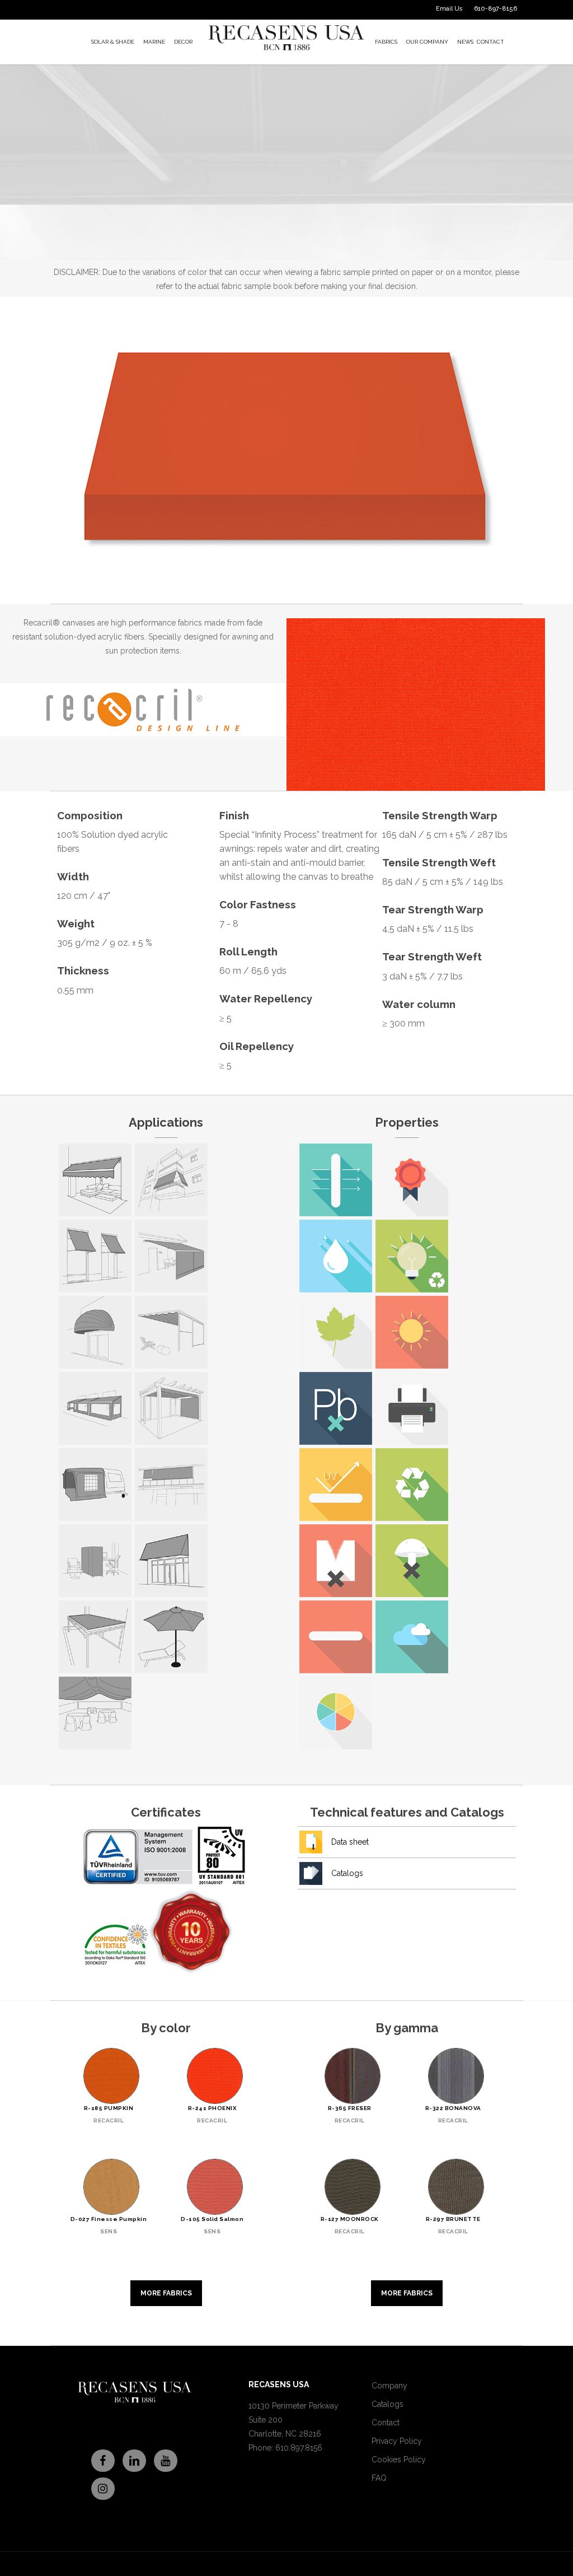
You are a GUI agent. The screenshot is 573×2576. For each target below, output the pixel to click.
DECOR (183, 42)
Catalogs (347, 1873)
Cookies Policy (399, 2460)
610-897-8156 (495, 9)
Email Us (449, 9)
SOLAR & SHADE (113, 42)
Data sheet (350, 1842)
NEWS (465, 42)
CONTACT (490, 42)
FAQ (379, 2478)
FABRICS (386, 42)
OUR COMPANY (427, 42)
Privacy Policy (397, 2441)
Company (389, 2386)
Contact (386, 2423)
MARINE (154, 42)
